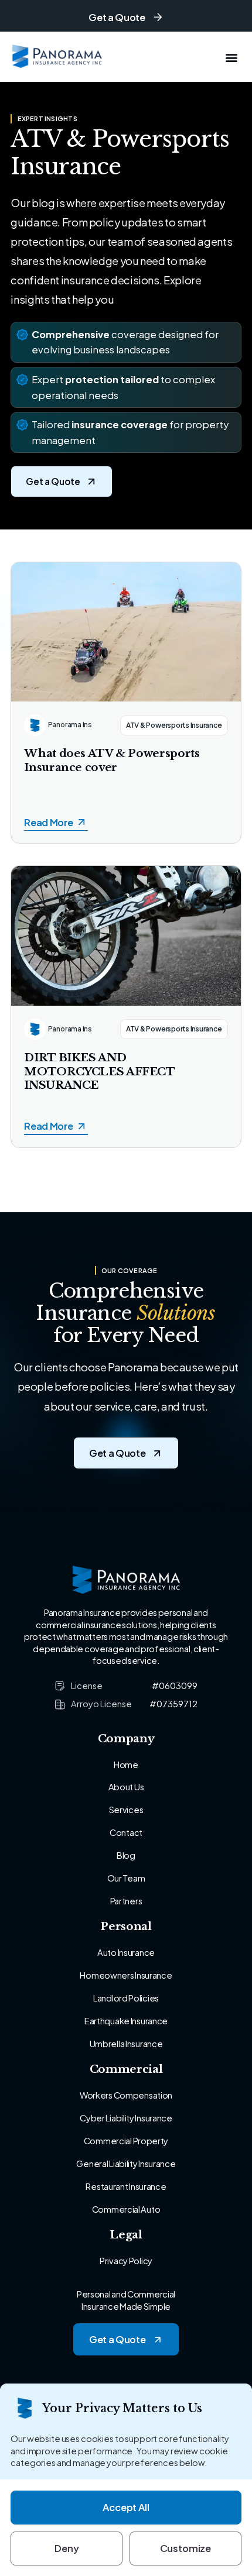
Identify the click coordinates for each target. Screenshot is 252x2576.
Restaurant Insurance (126, 2186)
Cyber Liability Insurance (126, 2118)
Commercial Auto (126, 2209)
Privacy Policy (126, 2261)
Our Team (126, 1878)
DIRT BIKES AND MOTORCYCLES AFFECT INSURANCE (99, 1072)
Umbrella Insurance (126, 2044)
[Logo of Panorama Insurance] (58, 57)
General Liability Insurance (126, 2164)
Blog (126, 1855)
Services (126, 1810)
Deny (67, 2548)
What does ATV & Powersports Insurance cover (112, 760)
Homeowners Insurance (126, 1975)
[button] (232, 57)
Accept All (126, 2507)
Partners (126, 1901)
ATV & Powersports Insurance (174, 725)
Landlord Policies (126, 1998)
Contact (126, 1832)
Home (126, 1765)
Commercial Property (126, 2141)
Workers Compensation (126, 2095)
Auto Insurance (126, 1952)
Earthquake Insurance (126, 2021)
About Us (126, 1787)
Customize (186, 2548)
